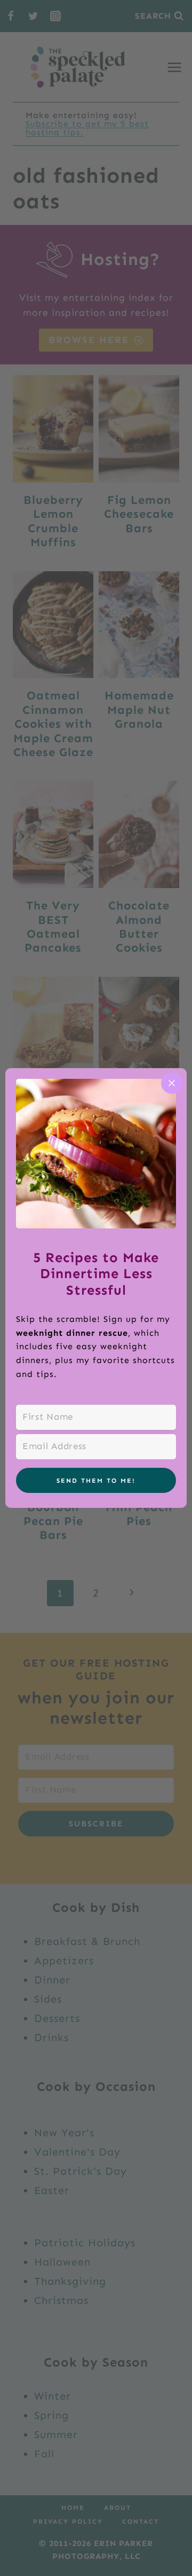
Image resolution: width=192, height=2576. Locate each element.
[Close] (172, 1083)
